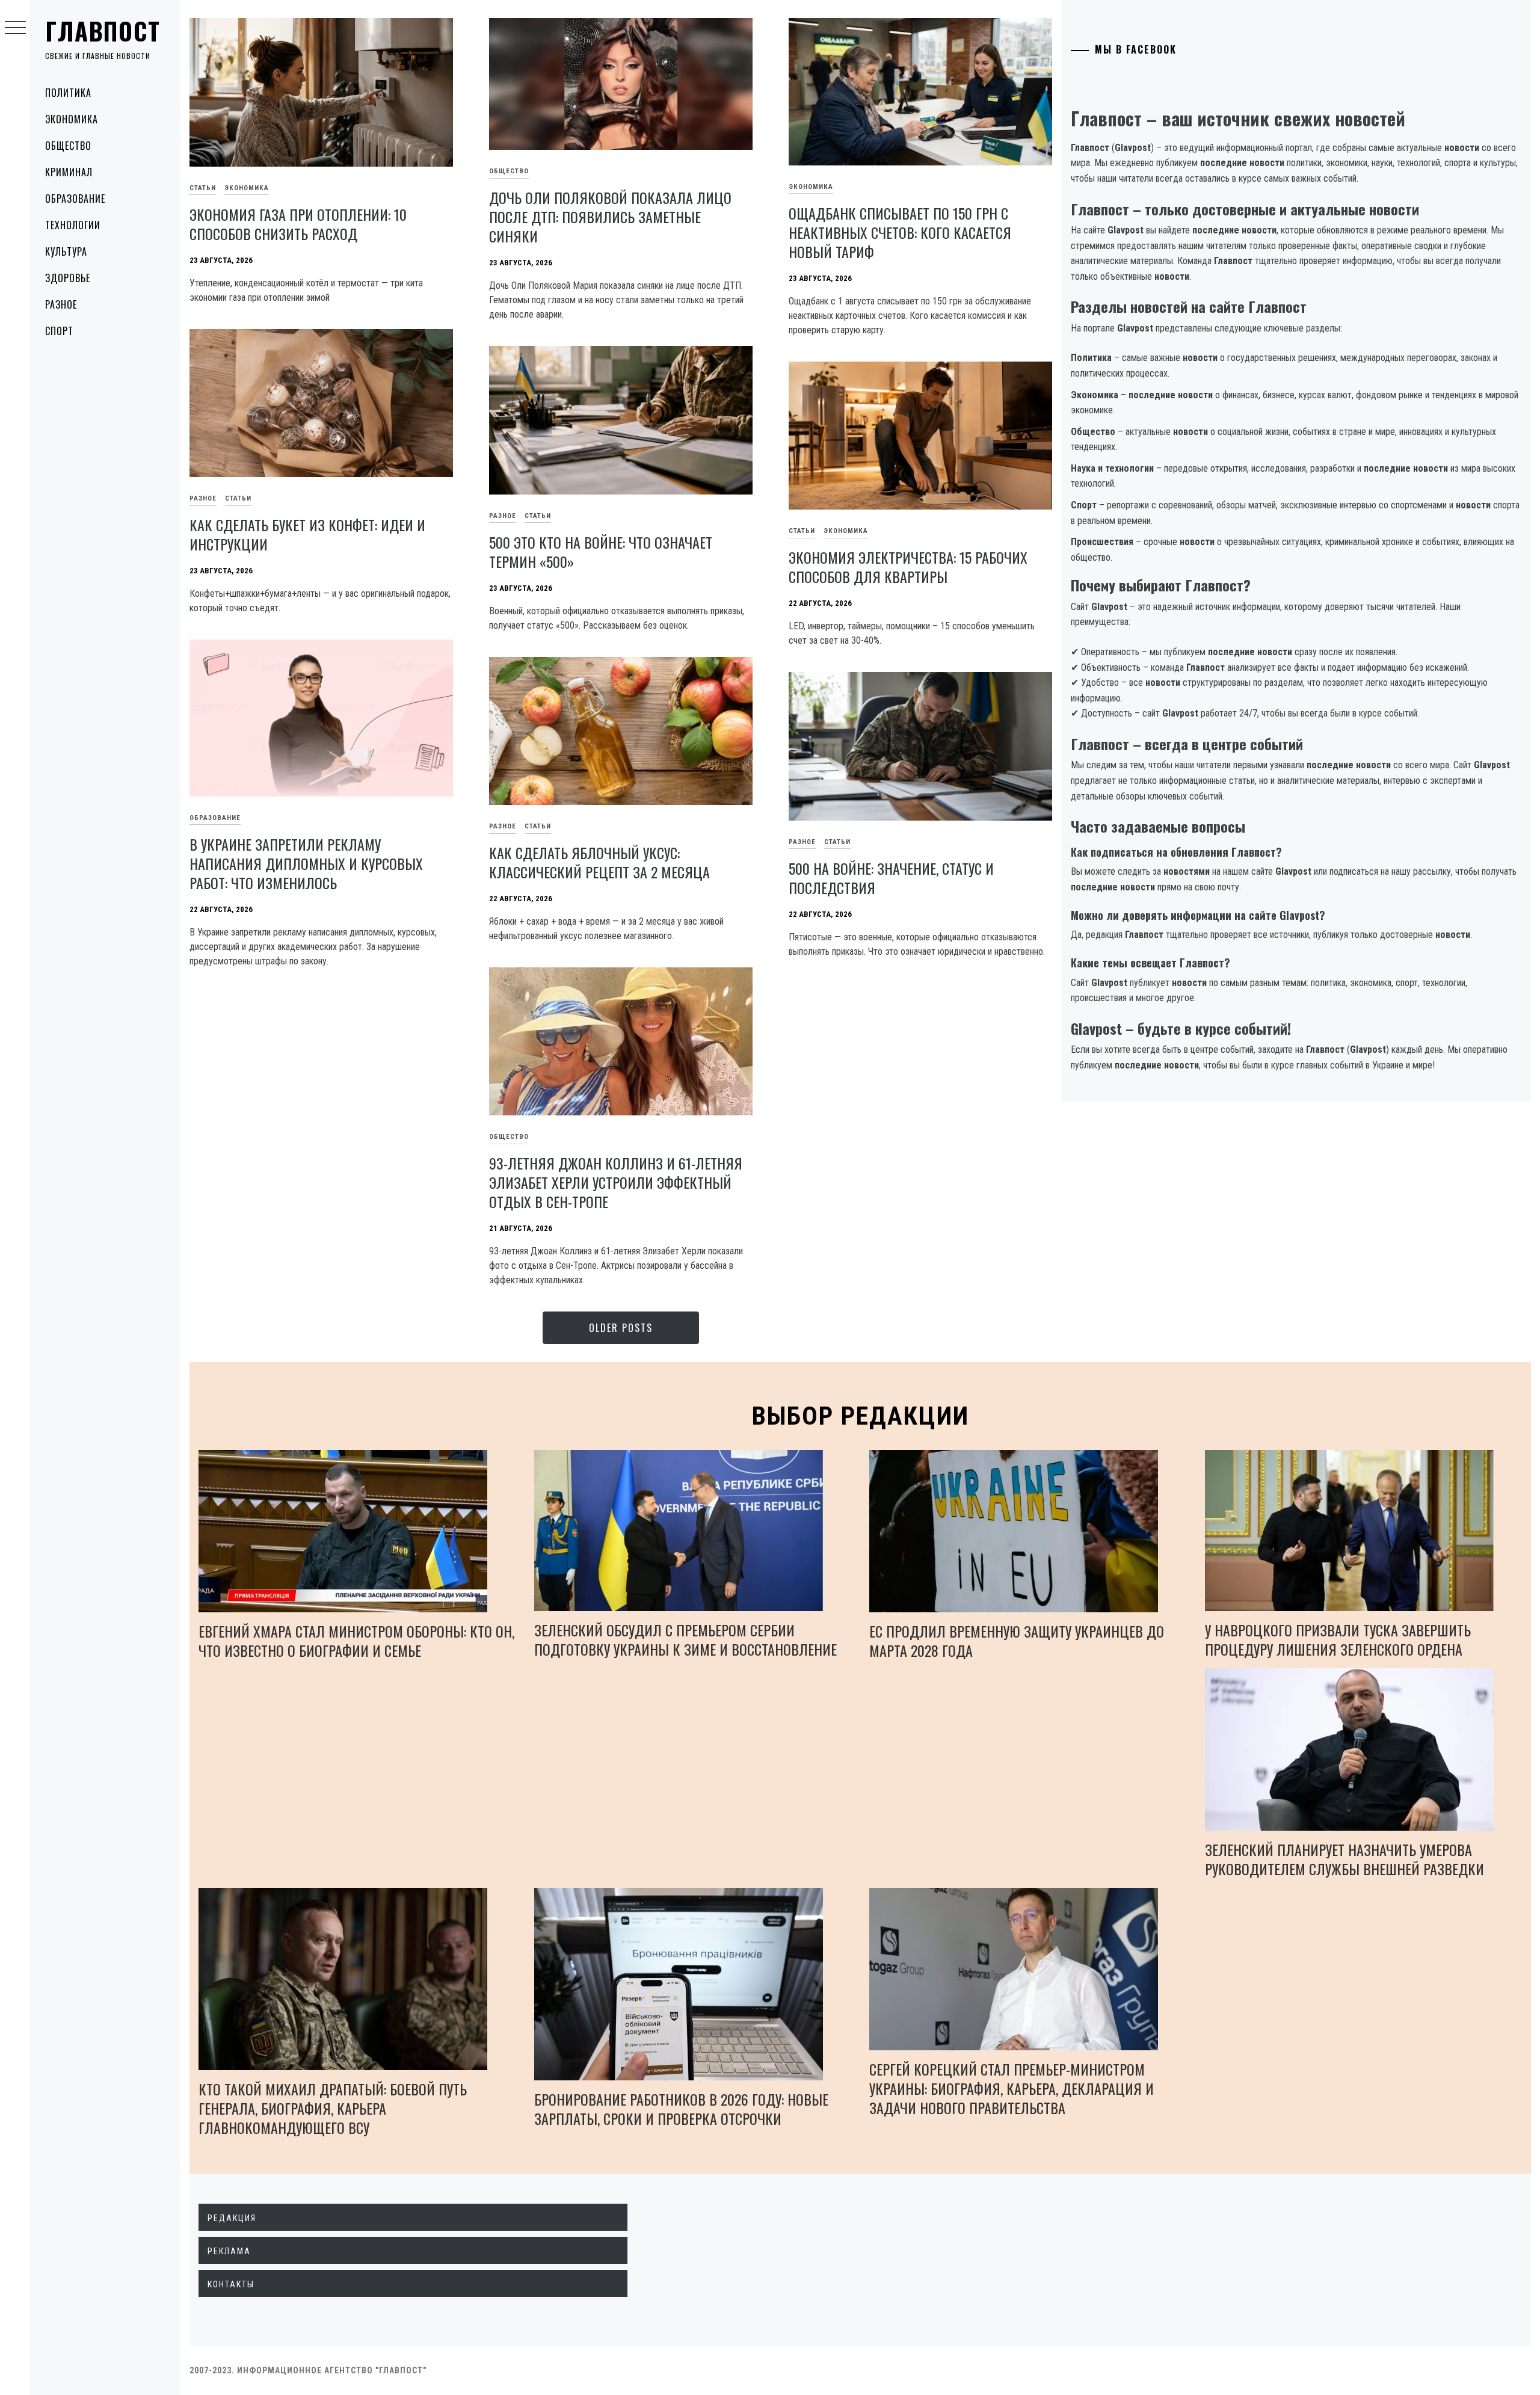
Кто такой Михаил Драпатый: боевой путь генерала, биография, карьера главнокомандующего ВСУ (333, 2108)
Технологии (73, 225)
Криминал (69, 172)
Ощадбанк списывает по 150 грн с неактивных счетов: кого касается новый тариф (900, 232)
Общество (68, 146)
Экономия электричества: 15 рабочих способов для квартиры (908, 567)
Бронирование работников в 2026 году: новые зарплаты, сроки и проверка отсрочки (681, 2109)
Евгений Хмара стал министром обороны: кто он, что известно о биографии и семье (356, 1641)
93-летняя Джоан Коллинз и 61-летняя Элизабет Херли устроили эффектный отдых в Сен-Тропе (616, 1182)
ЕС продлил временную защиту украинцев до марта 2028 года (1017, 1641)
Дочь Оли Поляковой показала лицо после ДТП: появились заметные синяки (610, 217)
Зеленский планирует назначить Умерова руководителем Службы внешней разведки (1344, 1859)
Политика (68, 93)
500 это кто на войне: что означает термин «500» (601, 552)
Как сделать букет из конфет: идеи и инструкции (307, 534)
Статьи (203, 188)
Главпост (103, 31)
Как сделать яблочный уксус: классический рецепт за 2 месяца (599, 862)
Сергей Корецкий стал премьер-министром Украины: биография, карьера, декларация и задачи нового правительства (1012, 2088)
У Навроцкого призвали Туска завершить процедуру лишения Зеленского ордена (1338, 1639)
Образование (75, 199)
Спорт (59, 331)
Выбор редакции (861, 1416)
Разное (61, 304)
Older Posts (621, 1328)
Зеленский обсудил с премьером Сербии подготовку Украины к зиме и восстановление (685, 1639)
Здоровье (68, 278)
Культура (66, 251)
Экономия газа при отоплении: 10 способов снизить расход (298, 224)
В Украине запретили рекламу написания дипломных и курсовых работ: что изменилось (306, 863)
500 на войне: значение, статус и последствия (891, 878)
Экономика (72, 119)
